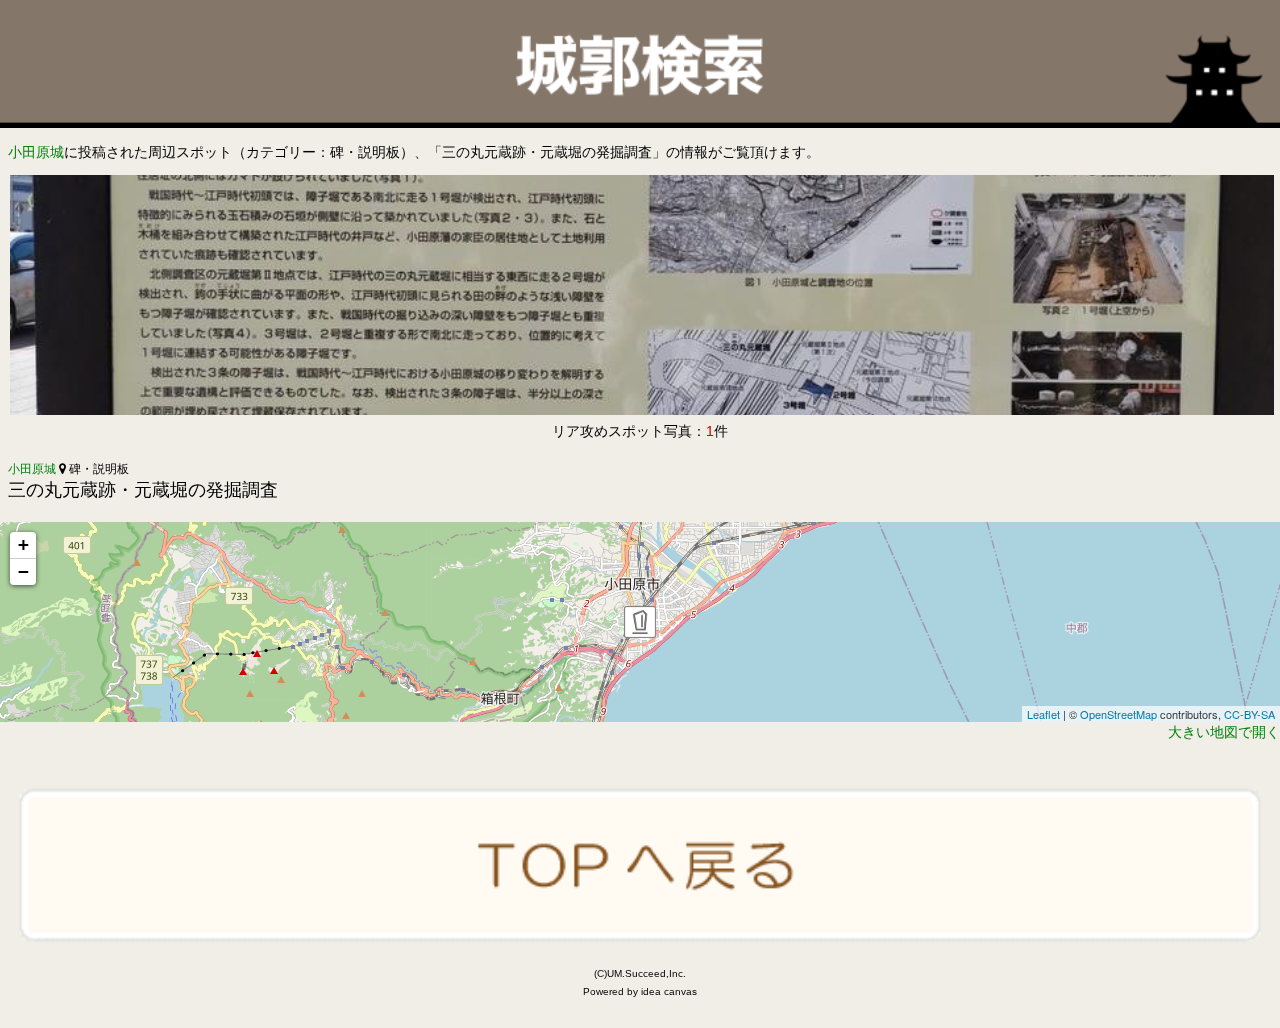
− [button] (23, 571)
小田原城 (36, 152)
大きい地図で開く (1224, 732)
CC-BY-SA (1249, 714)
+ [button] (23, 544)
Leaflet (1043, 714)
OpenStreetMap (1118, 714)
